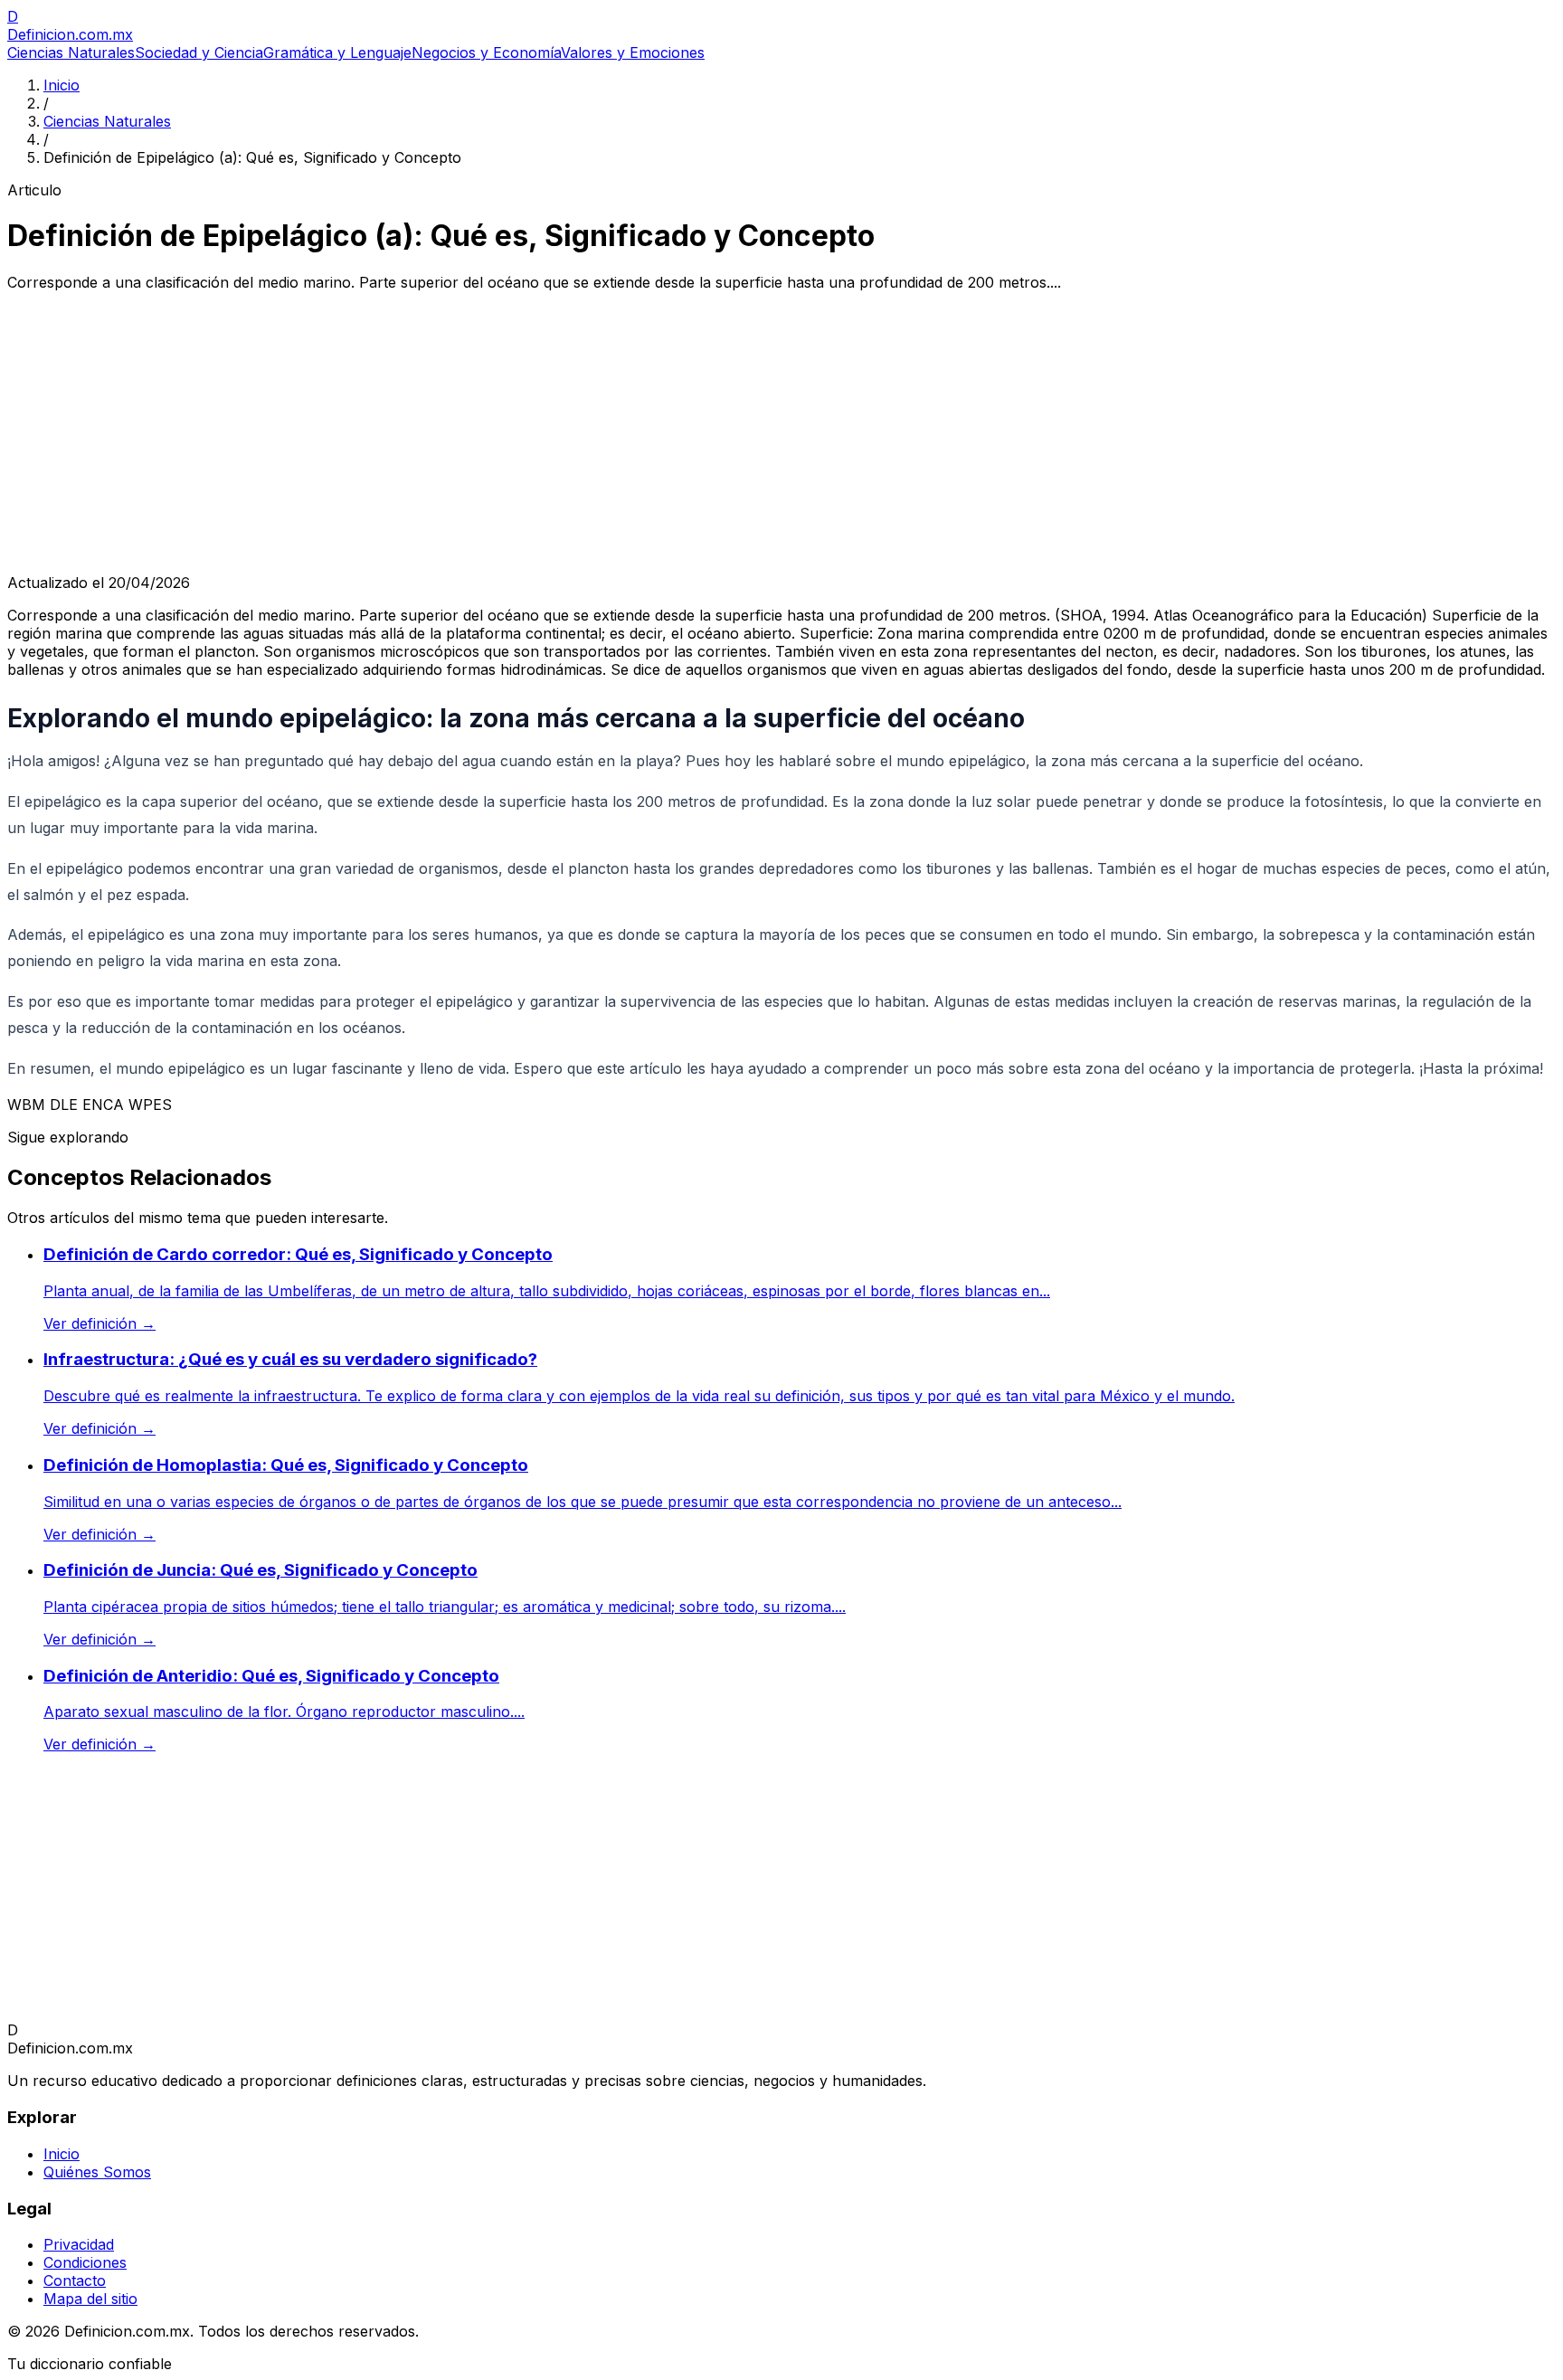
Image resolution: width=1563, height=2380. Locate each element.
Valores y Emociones (633, 52)
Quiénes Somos (97, 2172)
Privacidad (79, 2244)
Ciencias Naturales (71, 52)
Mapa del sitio (90, 2299)
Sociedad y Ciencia (199, 52)
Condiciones (85, 2262)
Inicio (62, 85)
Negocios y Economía (486, 52)
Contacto (75, 2280)
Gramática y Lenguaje (337, 52)
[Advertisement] (781, 432)
